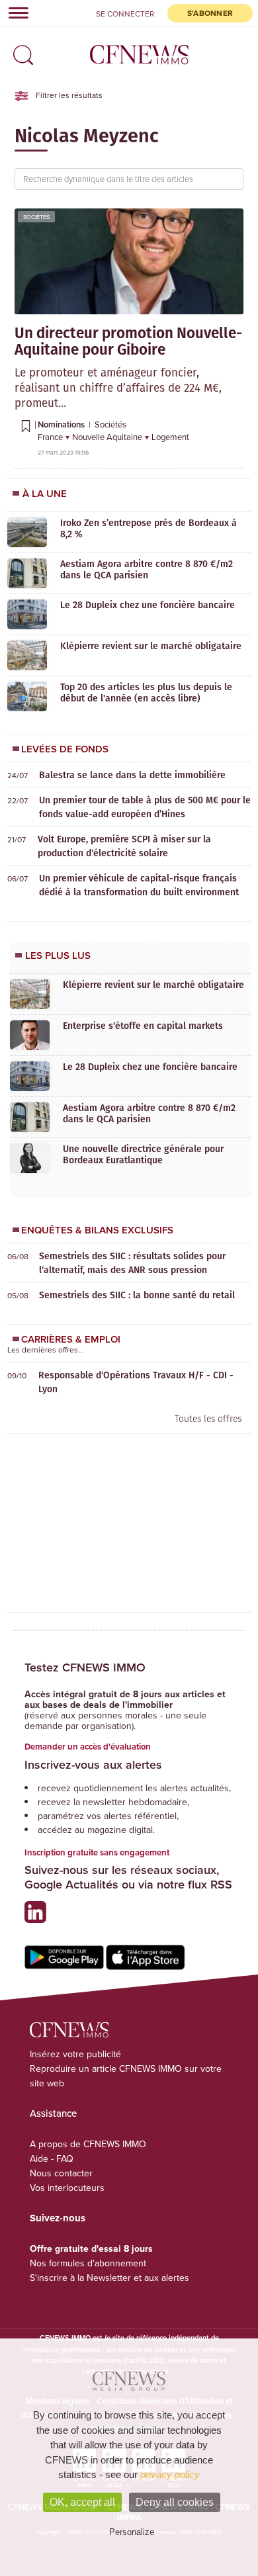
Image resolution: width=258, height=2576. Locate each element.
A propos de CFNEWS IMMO (88, 2144)
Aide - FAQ (52, 2158)
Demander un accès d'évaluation (88, 1747)
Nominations (62, 424)
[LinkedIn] (39, 1917)
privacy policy (170, 2474)
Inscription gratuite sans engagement (97, 1852)
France (51, 437)
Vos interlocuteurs (67, 2188)
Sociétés (36, 217)
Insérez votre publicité (75, 2054)
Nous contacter (61, 2173)
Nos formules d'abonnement (88, 2263)
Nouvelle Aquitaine (108, 437)
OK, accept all (82, 2502)
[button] (20, 51)
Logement (170, 437)
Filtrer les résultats (68, 95)
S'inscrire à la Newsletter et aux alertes (109, 2278)
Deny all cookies (175, 2502)
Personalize (132, 2532)
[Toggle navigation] (15, 13)
